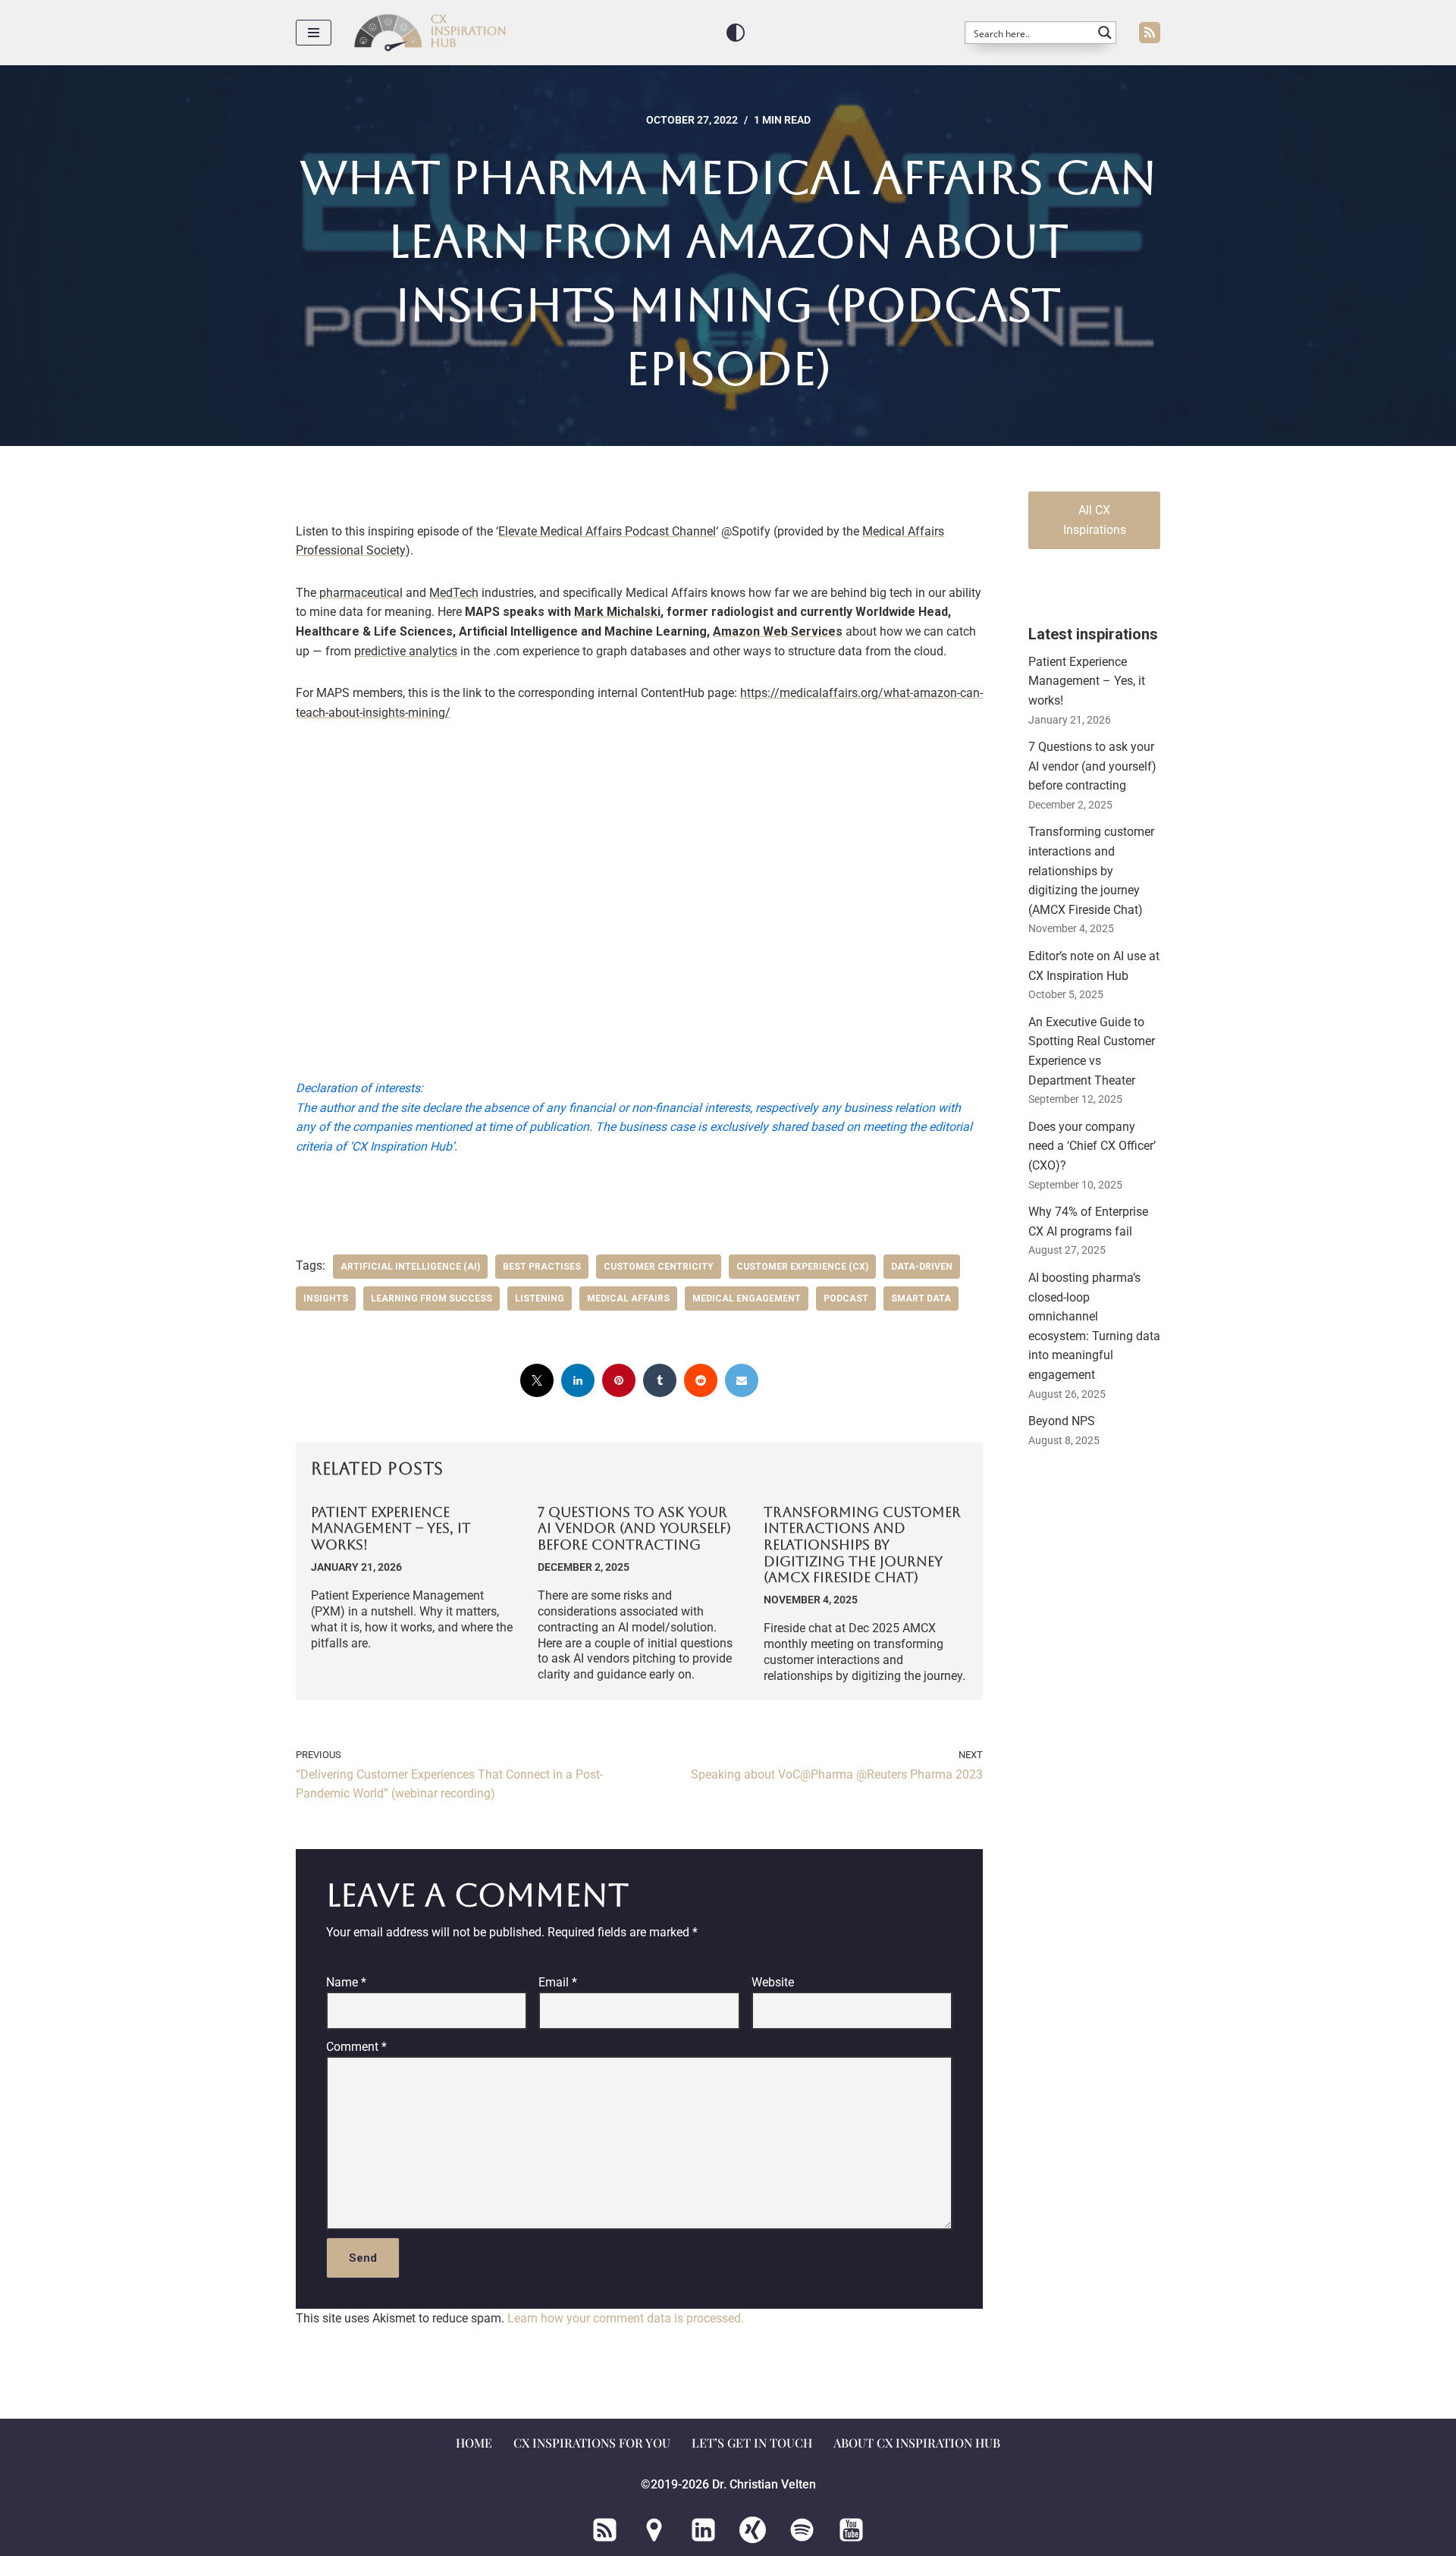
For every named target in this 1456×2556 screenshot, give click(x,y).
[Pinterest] (619, 1380)
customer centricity (659, 1267)
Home (474, 2443)
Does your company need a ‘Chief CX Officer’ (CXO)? (1092, 1146)
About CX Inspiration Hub (917, 2443)
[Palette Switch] (736, 33)
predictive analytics (406, 651)
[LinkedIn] (578, 1380)
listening (540, 1298)
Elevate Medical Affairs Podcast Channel (607, 531)
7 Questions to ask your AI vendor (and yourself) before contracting (634, 1528)
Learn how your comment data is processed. (626, 2318)
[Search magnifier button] (1105, 33)
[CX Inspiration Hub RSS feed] (605, 2530)
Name (346, 1981)
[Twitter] (537, 1380)
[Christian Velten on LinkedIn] (703, 2530)
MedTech (454, 593)
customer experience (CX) (802, 1267)
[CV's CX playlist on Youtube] (851, 2530)
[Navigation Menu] (314, 33)
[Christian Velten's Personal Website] (654, 2530)
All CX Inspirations (1095, 520)
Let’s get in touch (752, 2443)
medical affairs (628, 1298)
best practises (542, 1267)
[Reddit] (701, 1380)
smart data (921, 1298)
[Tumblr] (660, 1380)
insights (326, 1298)
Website (773, 1981)
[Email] (742, 1380)
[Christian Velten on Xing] (753, 2530)
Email (558, 1981)
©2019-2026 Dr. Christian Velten (728, 2485)
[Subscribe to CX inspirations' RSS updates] (1150, 33)
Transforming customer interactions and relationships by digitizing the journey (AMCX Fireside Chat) (862, 1545)
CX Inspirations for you (592, 2443)
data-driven (922, 1267)
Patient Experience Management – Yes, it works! (391, 1528)
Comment (356, 2046)
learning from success (431, 1298)
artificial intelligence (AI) (410, 1267)
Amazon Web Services (778, 631)
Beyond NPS (1062, 1421)
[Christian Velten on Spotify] (802, 2530)
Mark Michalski (617, 612)
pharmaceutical (359, 593)
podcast (846, 1298)
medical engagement (747, 1298)
